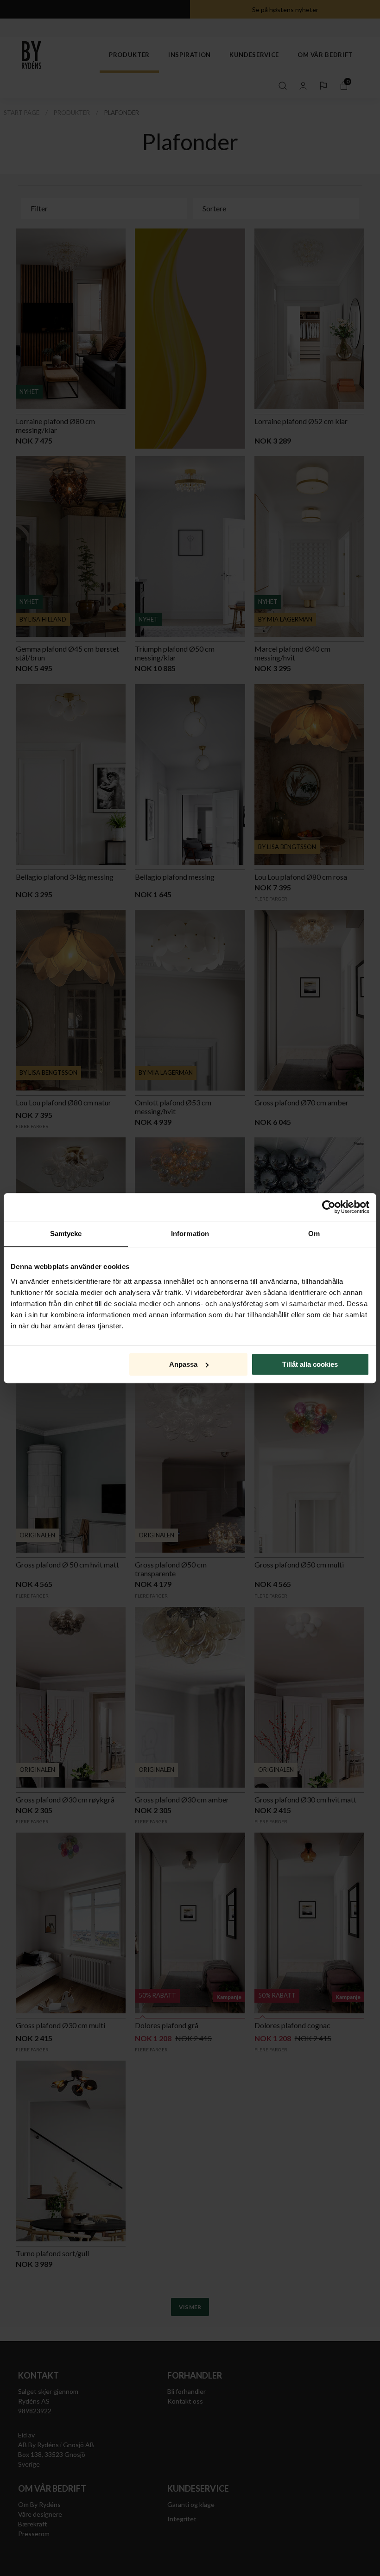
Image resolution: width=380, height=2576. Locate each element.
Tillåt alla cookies (310, 1364)
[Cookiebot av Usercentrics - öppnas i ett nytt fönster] (329, 1207)
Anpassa (183, 1364)
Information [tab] (190, 1234)
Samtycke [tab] (66, 1234)
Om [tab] (314, 1234)
